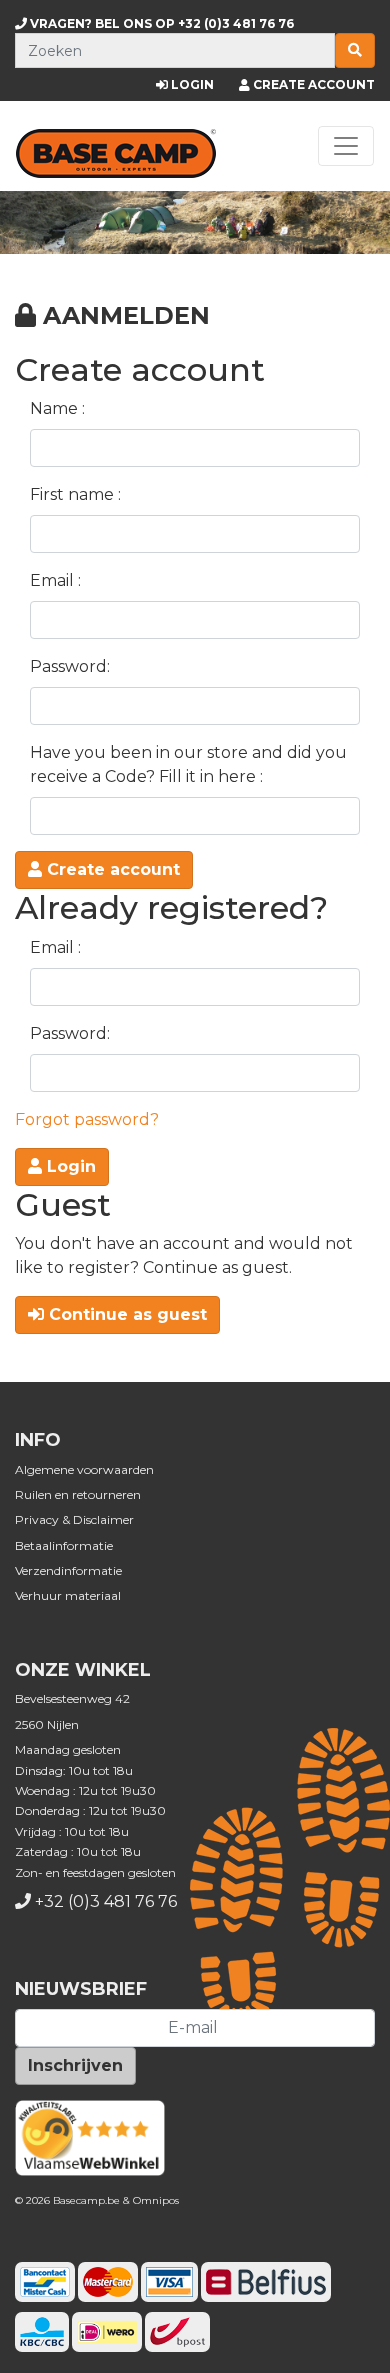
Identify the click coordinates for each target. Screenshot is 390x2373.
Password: (70, 666)
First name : (75, 494)
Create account (111, 869)
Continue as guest (125, 1314)
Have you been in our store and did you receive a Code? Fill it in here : (188, 764)
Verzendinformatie (68, 1570)
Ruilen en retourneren (78, 1494)
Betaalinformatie (64, 1545)
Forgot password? (87, 1119)
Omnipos (156, 2200)
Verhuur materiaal (68, 1595)
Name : (57, 408)
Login (69, 1166)
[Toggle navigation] (346, 146)
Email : (55, 580)
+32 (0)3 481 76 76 (160, 23)
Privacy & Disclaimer (74, 1519)
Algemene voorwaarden (84, 1469)
